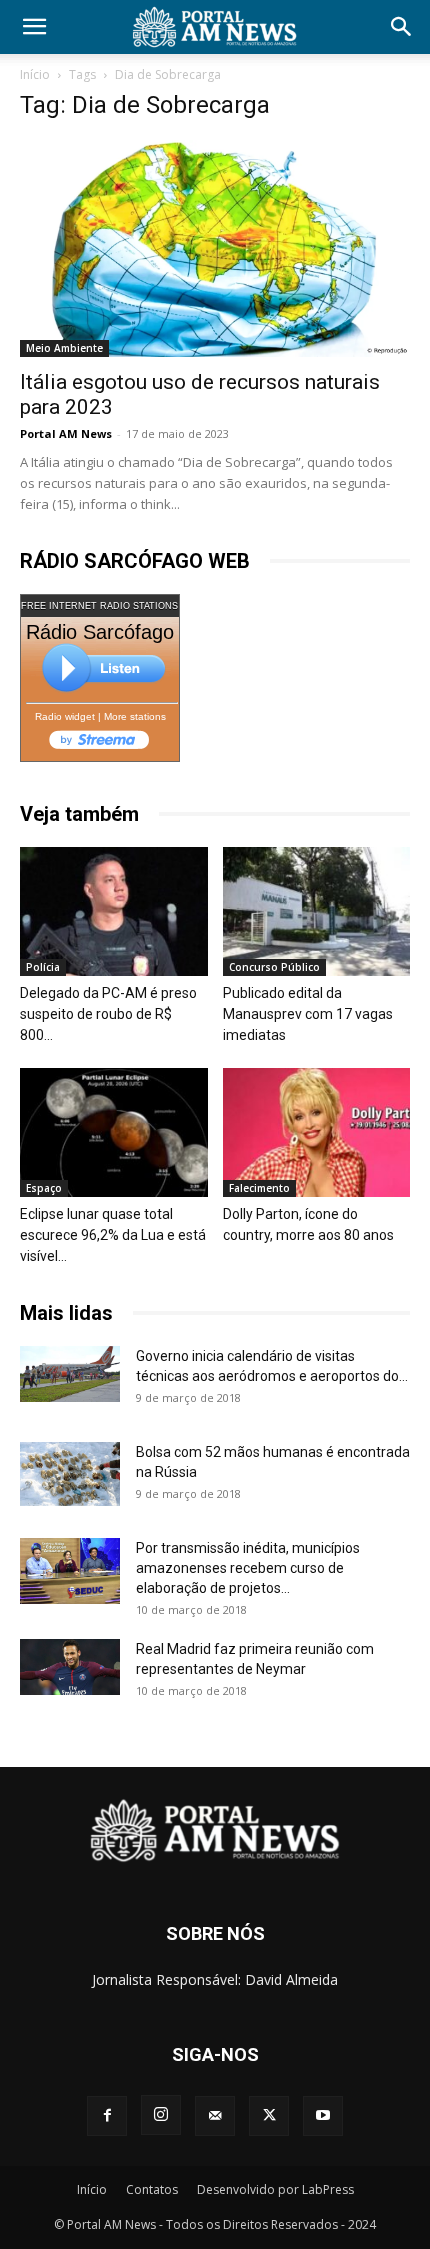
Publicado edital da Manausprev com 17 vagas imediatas (308, 1014)
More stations (135, 716)
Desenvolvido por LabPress (275, 2189)
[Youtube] (323, 2116)
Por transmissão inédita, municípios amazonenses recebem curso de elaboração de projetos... (248, 1568)
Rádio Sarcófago (100, 632)
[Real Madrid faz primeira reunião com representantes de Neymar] (70, 1667)
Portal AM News (66, 433)
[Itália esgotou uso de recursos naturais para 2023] (215, 248)
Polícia (43, 967)
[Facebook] (107, 2116)
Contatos (152, 2189)
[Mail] (215, 2116)
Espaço (44, 1188)
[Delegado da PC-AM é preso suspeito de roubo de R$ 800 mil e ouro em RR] (114, 911)
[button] (34, 27)
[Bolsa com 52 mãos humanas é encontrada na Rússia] (70, 1474)
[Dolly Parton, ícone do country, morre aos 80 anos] (317, 1132)
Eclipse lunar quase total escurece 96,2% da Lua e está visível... (113, 1235)
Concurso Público (274, 967)
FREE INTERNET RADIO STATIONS (99, 606)
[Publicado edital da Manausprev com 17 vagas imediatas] (317, 911)
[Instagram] (161, 2115)
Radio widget (65, 716)
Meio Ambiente (64, 348)
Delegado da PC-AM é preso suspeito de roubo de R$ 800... (108, 1014)
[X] (269, 2116)
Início (35, 74)
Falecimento (259, 1188)
